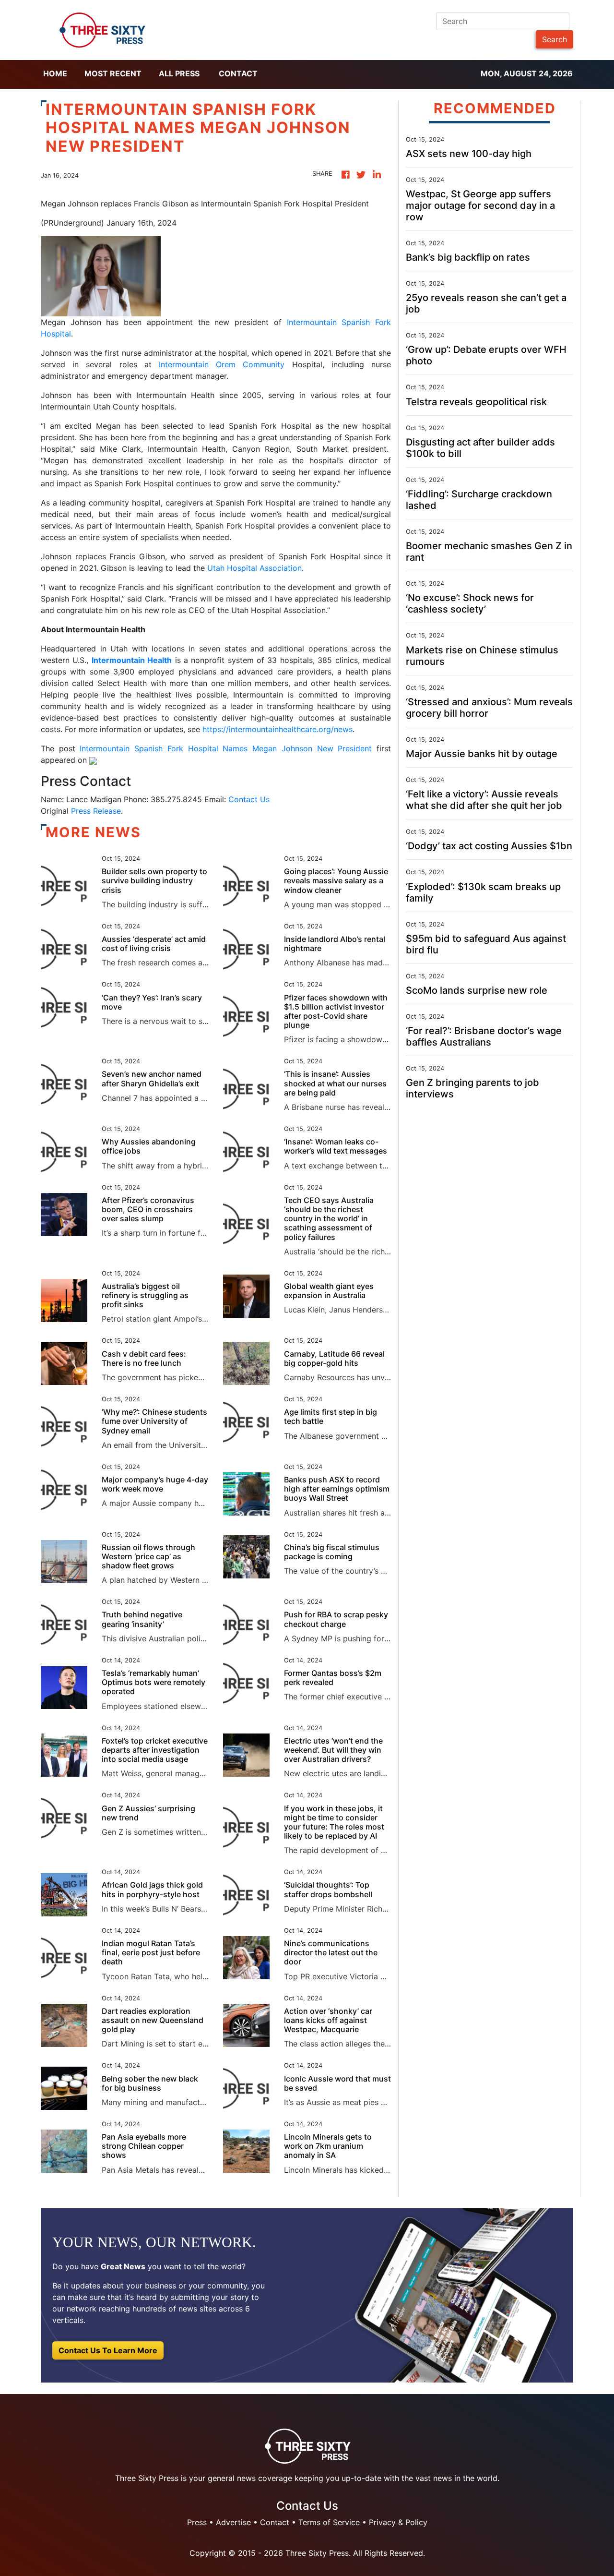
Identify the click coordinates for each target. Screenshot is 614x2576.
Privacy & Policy (398, 2522)
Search (555, 39)
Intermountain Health (132, 660)
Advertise (233, 2522)
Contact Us (249, 799)
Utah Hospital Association (254, 568)
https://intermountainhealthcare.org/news (277, 729)
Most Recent (113, 73)
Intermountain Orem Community (222, 364)
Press (197, 2522)
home (55, 73)
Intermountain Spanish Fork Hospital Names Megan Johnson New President (226, 748)
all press (179, 73)
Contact (238, 73)
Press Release (96, 811)
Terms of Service (329, 2522)
